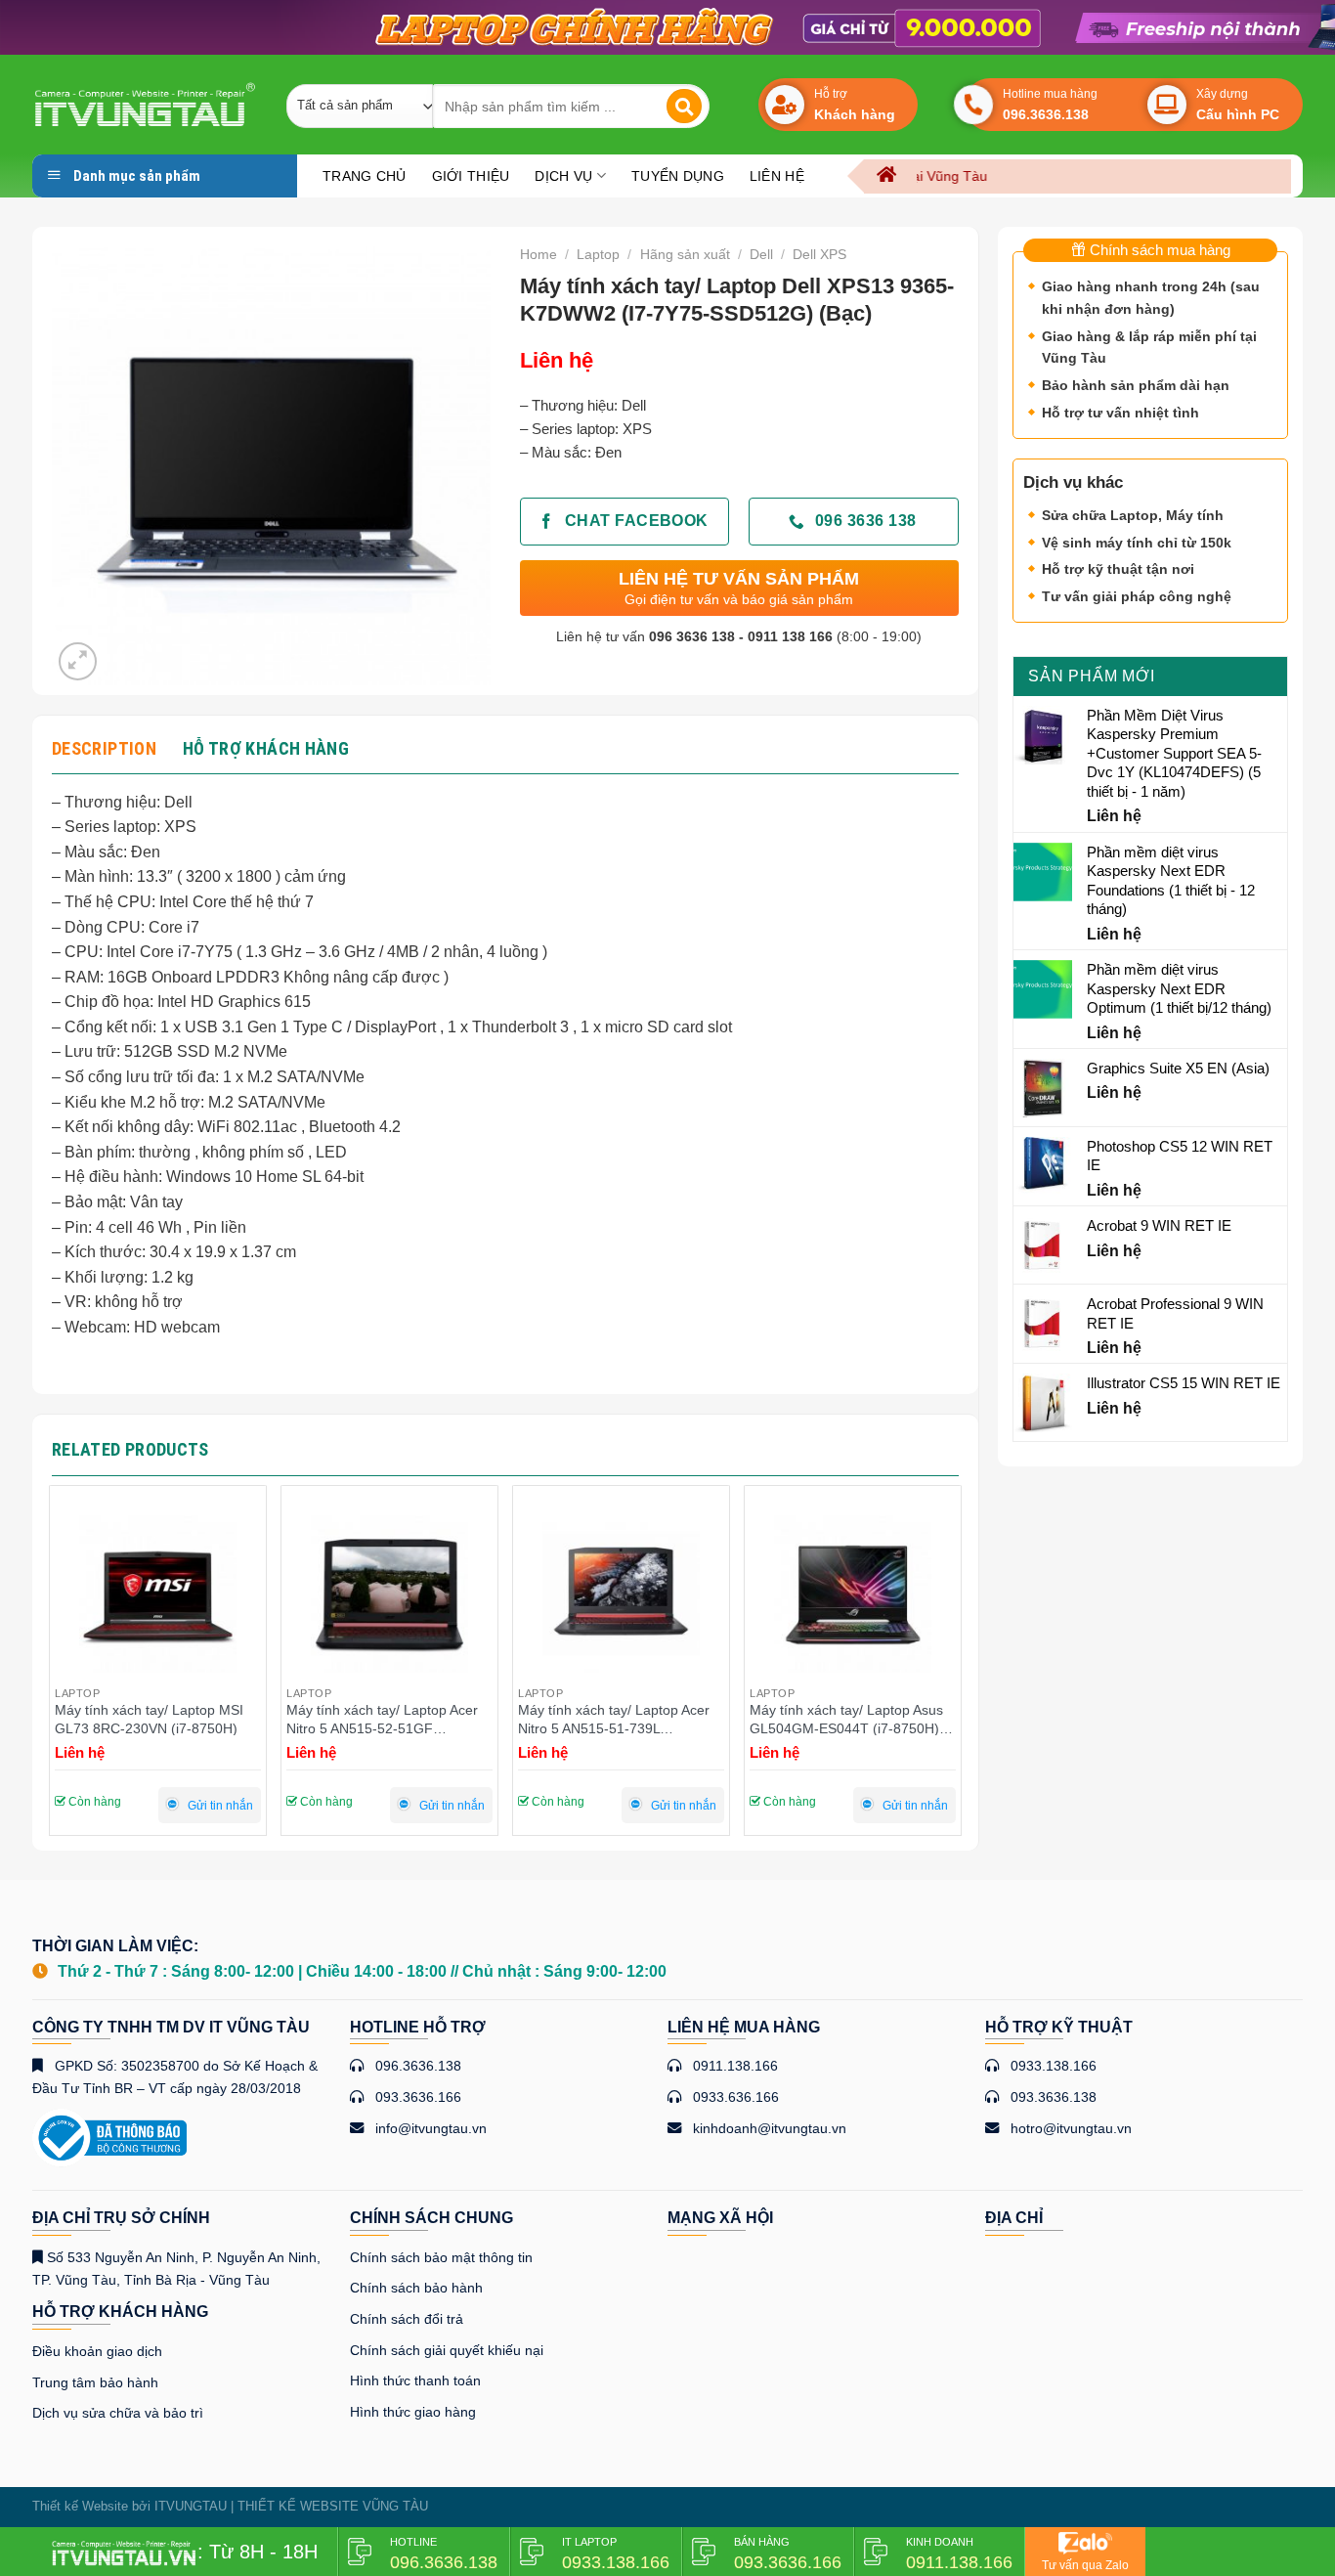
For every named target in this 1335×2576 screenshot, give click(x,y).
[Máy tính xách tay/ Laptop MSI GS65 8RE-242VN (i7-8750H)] (853, 1594)
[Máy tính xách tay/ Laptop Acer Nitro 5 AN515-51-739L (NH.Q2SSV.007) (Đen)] (389, 1594)
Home (538, 254)
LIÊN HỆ (777, 176)
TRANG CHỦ (365, 176)
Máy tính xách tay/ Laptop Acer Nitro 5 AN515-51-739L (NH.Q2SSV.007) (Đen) (382, 1719)
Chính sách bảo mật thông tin (441, 2257)
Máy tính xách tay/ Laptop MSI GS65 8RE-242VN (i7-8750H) (844, 1719)
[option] (667, 27)
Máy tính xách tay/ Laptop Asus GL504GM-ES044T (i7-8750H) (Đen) (615, 1719)
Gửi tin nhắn (220, 1806)
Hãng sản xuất (685, 254)
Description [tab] (104, 748)
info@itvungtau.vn (431, 2128)
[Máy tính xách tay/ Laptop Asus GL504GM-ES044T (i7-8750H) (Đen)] (621, 1594)
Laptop (598, 254)
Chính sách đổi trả (407, 2319)
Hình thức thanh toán (415, 2380)
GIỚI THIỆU (471, 176)
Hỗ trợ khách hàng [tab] (266, 748)
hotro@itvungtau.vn (1071, 2128)
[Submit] (684, 107)
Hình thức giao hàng (413, 2412)
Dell (761, 254)
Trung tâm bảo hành (95, 2382)
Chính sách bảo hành (416, 2288)
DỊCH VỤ (563, 176)
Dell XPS (819, 254)
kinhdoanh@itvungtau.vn (770, 2128)
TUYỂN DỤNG (678, 176)
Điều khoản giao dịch (97, 2351)
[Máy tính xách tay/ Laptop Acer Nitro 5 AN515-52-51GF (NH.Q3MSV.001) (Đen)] (158, 1594)
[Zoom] (78, 661)
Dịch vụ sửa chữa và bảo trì (118, 2413)
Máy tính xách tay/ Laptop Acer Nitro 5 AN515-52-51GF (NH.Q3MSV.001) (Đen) (151, 1719)
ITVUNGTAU (191, 2506)
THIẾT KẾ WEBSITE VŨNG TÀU (333, 2506)
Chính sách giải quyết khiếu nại (447, 2350)
